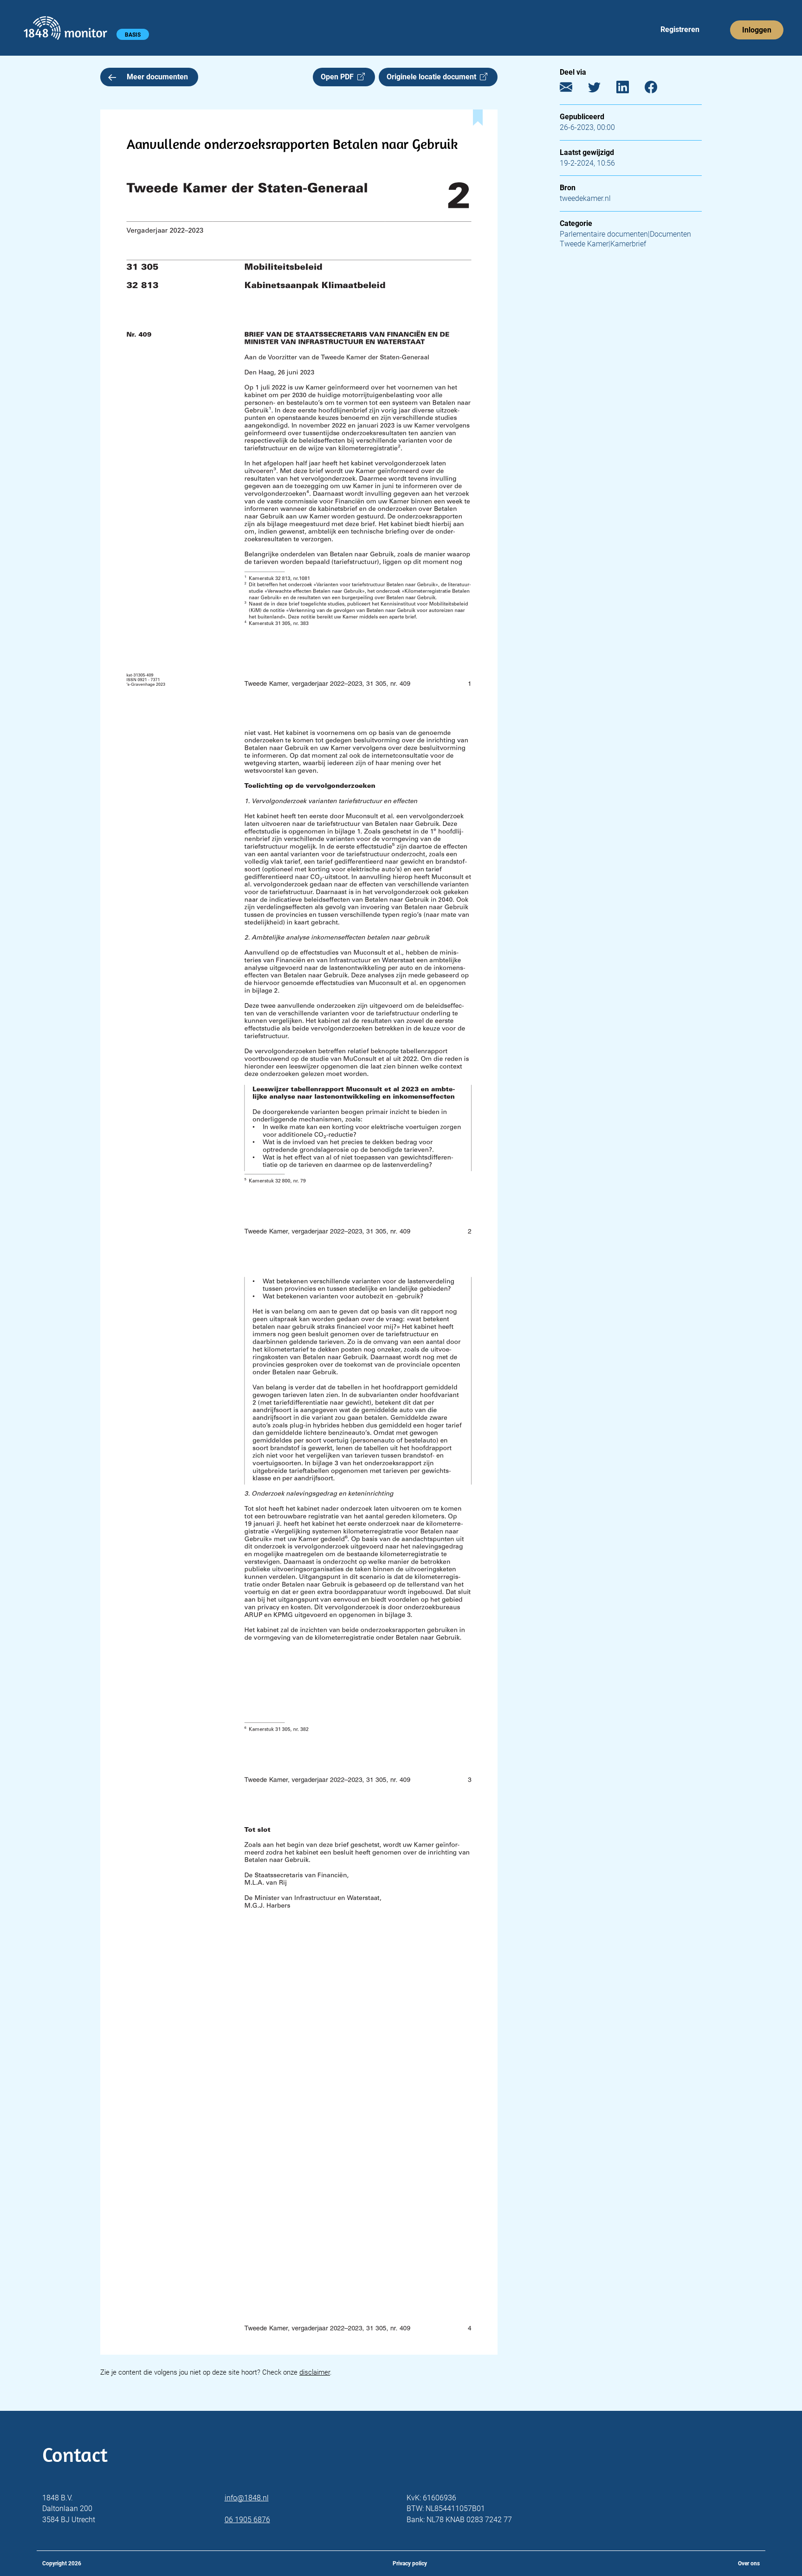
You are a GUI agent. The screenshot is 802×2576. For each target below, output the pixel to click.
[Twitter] (601, 89)
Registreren (680, 29)
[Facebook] (658, 89)
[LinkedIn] (630, 89)
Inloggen (757, 30)
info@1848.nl (247, 2498)
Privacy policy (410, 2563)
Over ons (749, 2563)
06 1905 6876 (247, 2520)
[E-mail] (573, 89)
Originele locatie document (433, 77)
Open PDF (339, 77)
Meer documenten (157, 77)
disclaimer (315, 2372)
